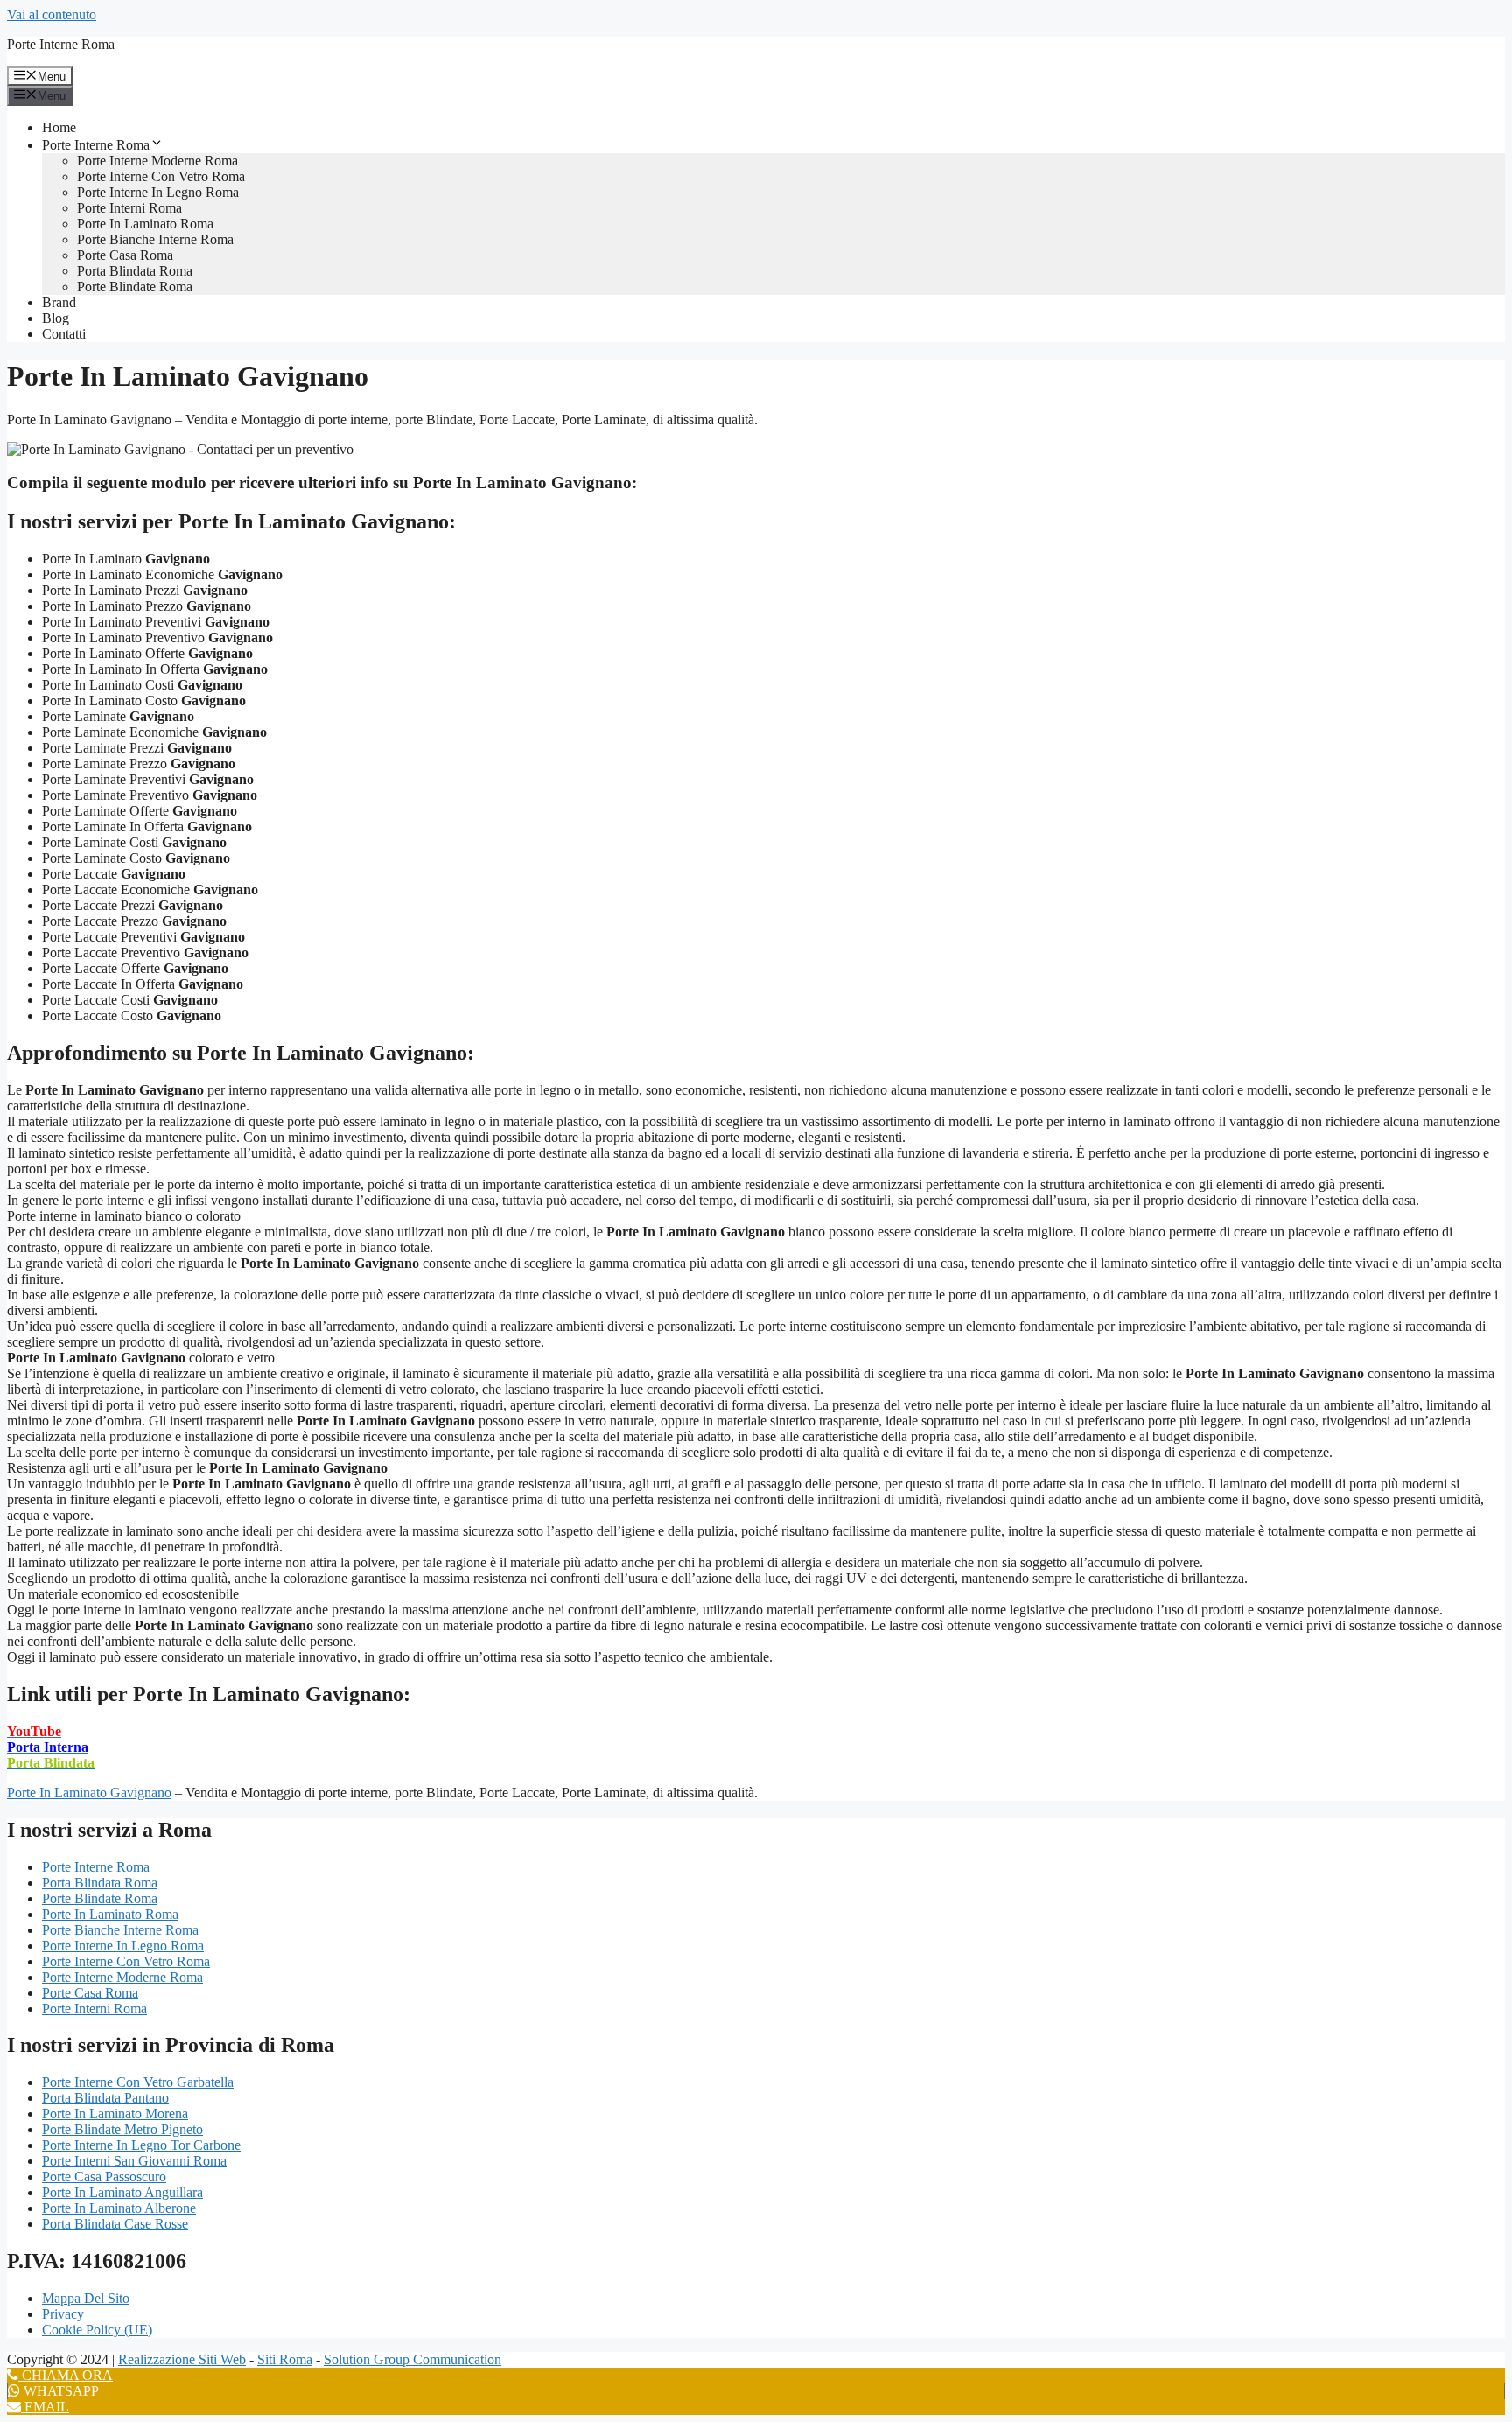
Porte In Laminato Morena (115, 2114)
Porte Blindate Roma (135, 287)
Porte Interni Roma (129, 208)
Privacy (63, 2314)
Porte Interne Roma (61, 44)
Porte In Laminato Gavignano (89, 1792)
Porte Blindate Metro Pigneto (122, 2129)
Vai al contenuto (52, 14)
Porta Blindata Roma (135, 271)
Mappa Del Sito (86, 2298)
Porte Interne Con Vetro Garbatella (138, 2082)
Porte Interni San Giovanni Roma (134, 2161)
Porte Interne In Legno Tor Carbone (141, 2145)
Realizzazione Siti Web (182, 2359)
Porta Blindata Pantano (105, 2098)
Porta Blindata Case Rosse (115, 2224)
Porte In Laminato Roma (145, 224)
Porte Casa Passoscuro (104, 2177)
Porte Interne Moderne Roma (157, 161)
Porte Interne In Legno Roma (158, 192)
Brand (59, 302)
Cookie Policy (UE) (97, 2330)
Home (59, 127)
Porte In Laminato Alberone (119, 2208)
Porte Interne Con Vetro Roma (161, 176)
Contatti (64, 334)
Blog (56, 318)
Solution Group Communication (413, 2359)
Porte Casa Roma (125, 255)
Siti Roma (285, 2359)
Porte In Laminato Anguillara (122, 2192)
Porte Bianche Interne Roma (155, 239)
